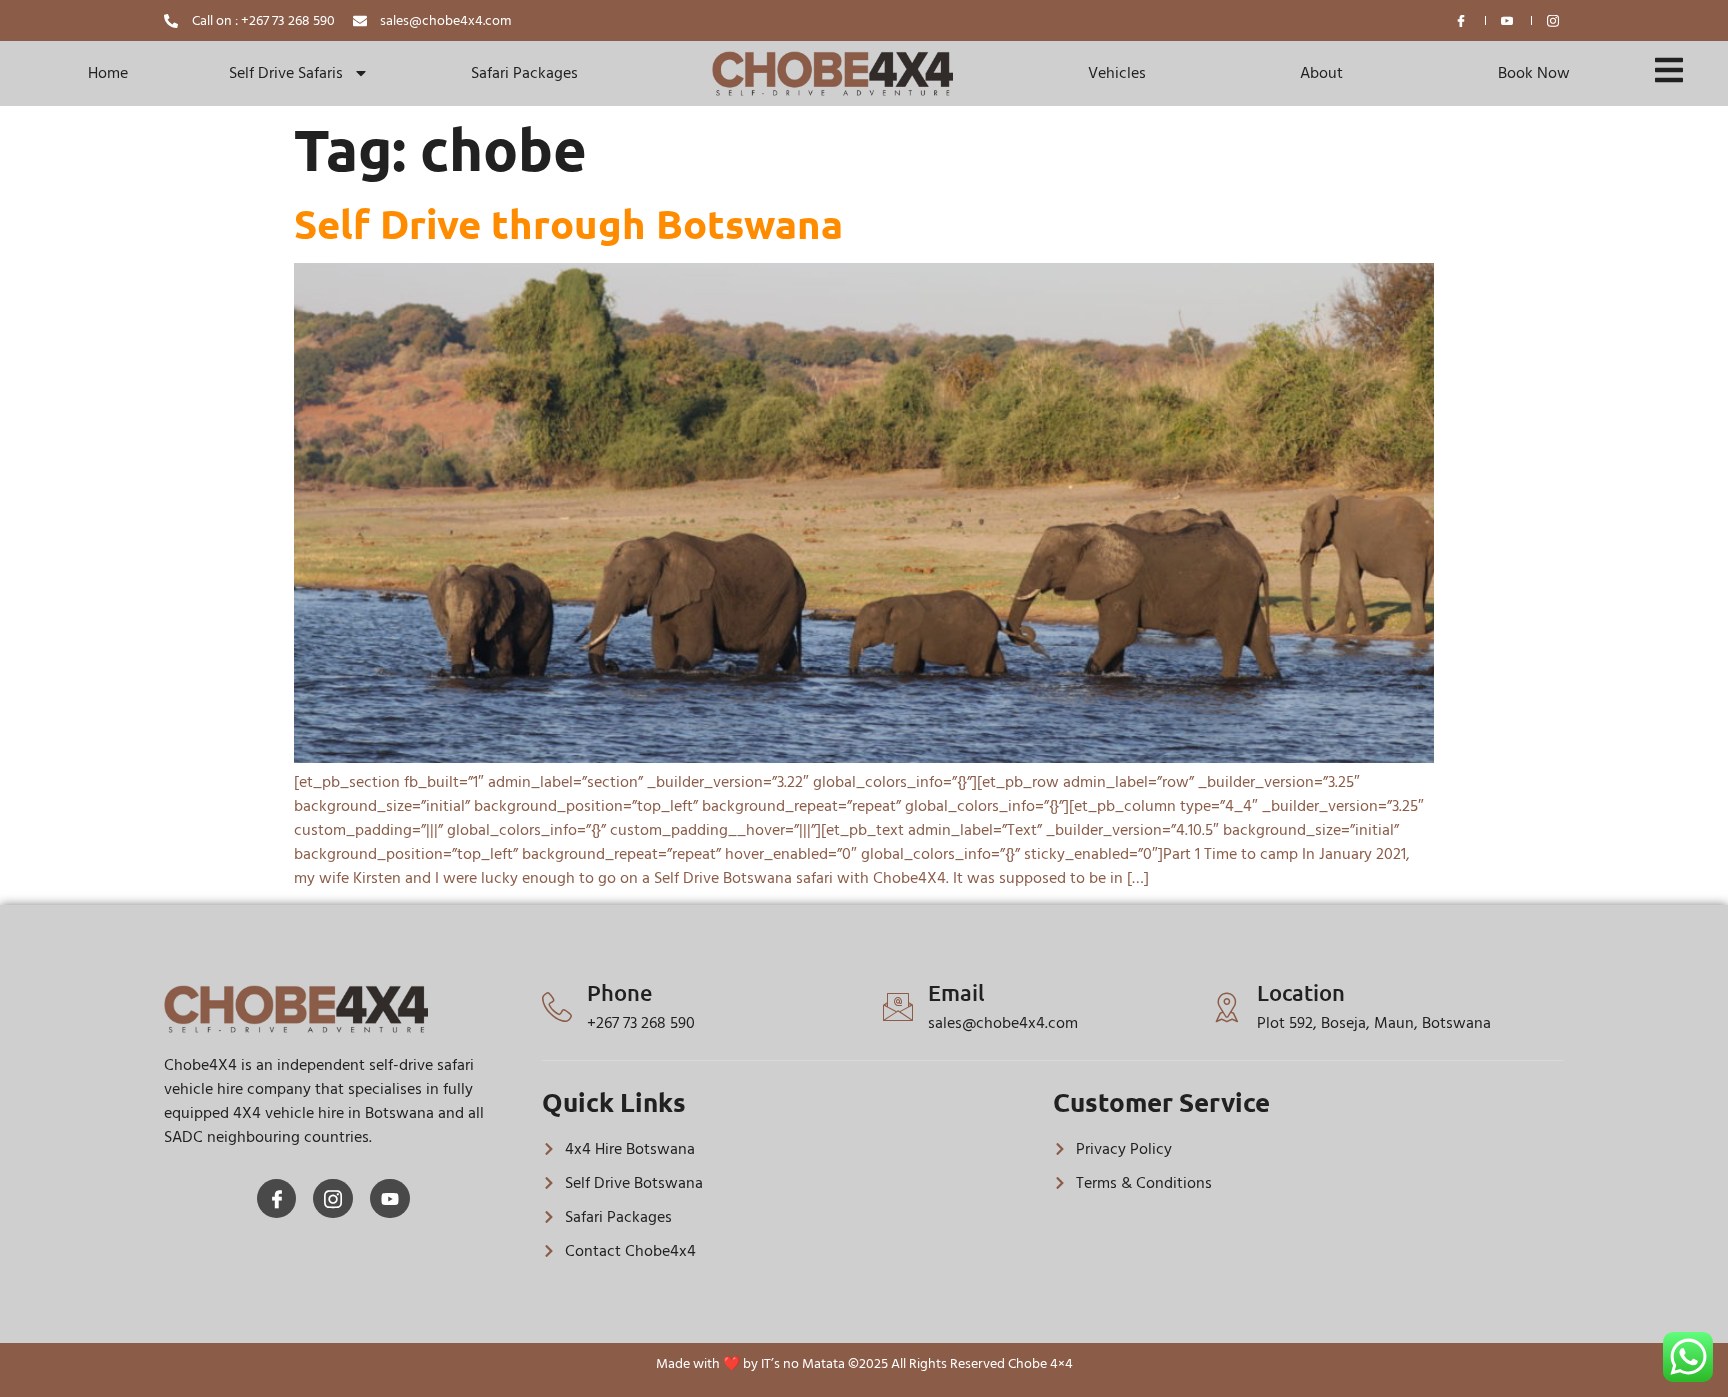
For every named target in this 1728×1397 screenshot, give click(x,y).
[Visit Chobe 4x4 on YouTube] (1508, 21)
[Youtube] (390, 1199)
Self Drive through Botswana (568, 223)
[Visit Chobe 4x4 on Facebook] (1462, 21)
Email (956, 992)
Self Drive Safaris (286, 73)
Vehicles (1117, 73)
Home (108, 73)
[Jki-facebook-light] (277, 1199)
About (1321, 73)
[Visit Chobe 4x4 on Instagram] (1554, 21)
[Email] (898, 1007)
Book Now (1534, 73)
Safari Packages (524, 73)
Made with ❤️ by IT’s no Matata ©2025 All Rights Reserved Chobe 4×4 (864, 1363)
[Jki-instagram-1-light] (333, 1199)
